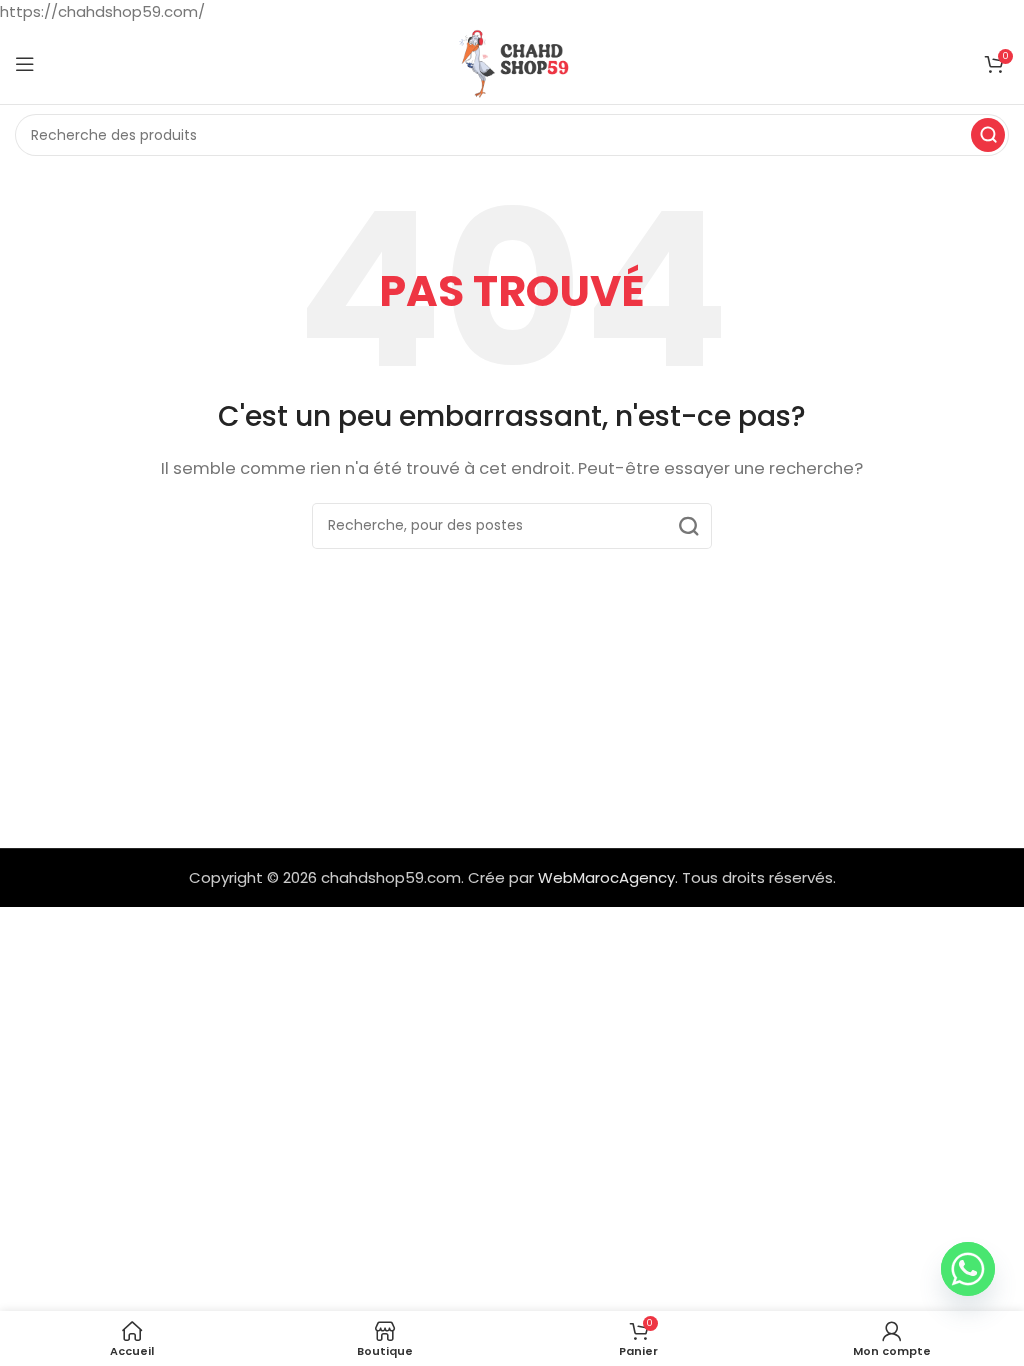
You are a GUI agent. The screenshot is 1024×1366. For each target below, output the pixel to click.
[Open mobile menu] (25, 64)
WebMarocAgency (606, 877)
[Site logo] (512, 62)
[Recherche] (988, 135)
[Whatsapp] (968, 1269)
